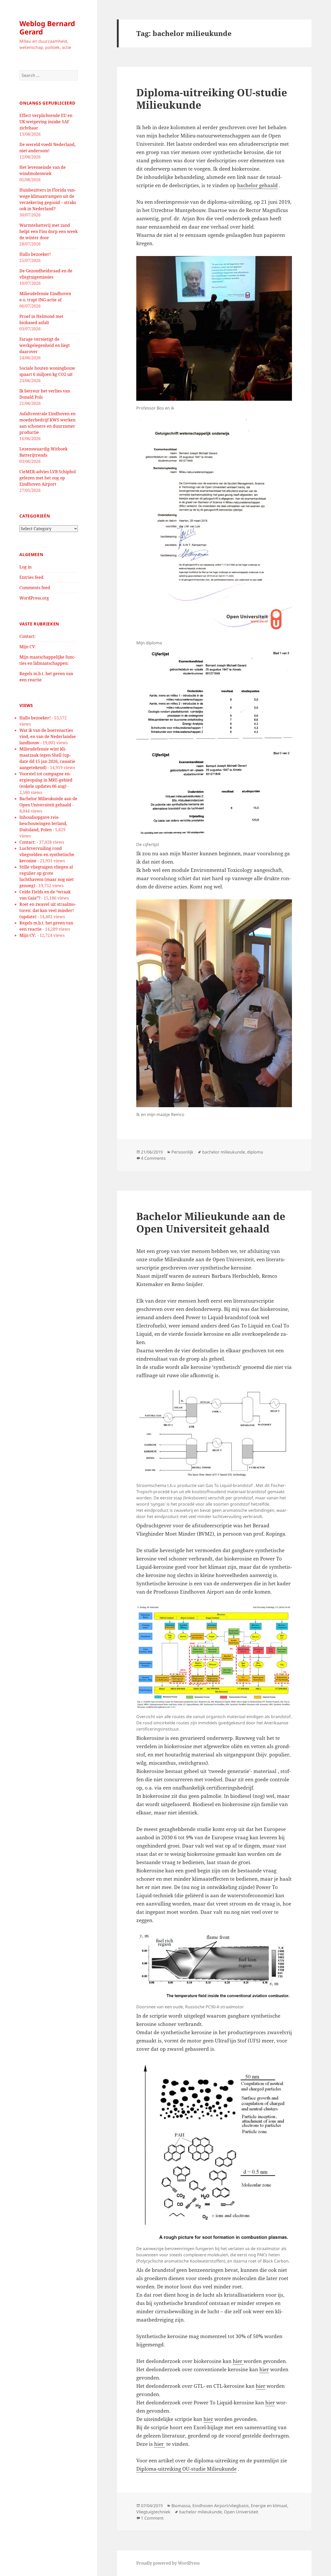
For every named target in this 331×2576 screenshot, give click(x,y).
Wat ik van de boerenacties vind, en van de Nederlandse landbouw (48, 736)
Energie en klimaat (269, 2506)
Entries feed (31, 577)
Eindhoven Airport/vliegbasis (221, 2506)
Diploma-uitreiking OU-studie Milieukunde (212, 98)
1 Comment (152, 2518)
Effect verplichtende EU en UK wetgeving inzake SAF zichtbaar (46, 122)
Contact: (28, 636)
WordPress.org (34, 598)
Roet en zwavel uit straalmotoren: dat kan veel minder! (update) (48, 910)
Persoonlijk (182, 1152)
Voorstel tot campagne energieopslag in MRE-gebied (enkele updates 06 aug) (46, 780)
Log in (25, 567)
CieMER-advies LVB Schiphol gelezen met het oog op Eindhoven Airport (48, 478)
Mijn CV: (28, 647)
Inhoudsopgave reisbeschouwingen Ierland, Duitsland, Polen (43, 823)
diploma (255, 1152)
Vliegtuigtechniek (153, 2512)
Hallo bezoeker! (35, 254)
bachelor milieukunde (224, 1152)
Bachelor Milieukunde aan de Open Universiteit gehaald (211, 1222)
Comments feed (35, 588)
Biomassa (181, 2506)
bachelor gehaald (257, 185)
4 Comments (153, 1158)
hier (238, 2361)
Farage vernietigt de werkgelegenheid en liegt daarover (45, 345)
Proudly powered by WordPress (168, 2563)
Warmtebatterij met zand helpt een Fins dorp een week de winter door (48, 231)
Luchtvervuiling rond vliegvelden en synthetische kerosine (47, 855)
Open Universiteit (241, 2512)
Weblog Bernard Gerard (47, 28)
